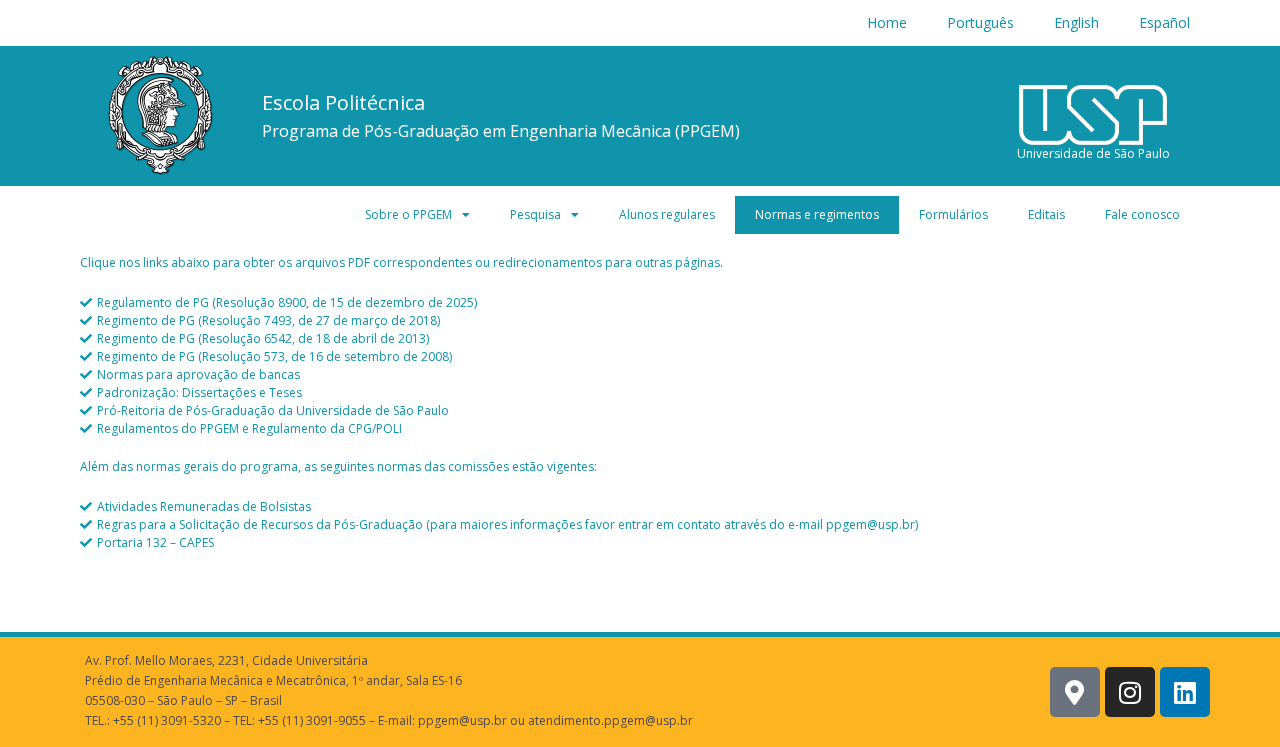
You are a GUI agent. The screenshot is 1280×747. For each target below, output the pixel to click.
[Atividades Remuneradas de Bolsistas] (640, 507)
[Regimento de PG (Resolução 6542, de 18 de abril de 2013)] (640, 339)
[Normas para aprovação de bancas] (640, 375)
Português (980, 22)
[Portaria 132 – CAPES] (640, 543)
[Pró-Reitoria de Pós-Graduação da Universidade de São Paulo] (640, 411)
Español (1164, 22)
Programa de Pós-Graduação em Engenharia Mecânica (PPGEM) (501, 131)
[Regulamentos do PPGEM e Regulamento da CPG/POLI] (640, 429)
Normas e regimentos (817, 214)
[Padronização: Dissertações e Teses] (640, 393)
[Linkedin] (1185, 692)
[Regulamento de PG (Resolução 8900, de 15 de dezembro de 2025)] (640, 303)
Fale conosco (1142, 214)
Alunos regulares (667, 214)
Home (887, 22)
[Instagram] (1130, 692)
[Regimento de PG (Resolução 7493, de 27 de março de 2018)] (640, 321)
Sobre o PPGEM (408, 214)
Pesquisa (535, 214)
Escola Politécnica (343, 102)
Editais (1046, 214)
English (1076, 22)
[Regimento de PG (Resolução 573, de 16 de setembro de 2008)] (640, 357)
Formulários (953, 214)
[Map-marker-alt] (1075, 692)
